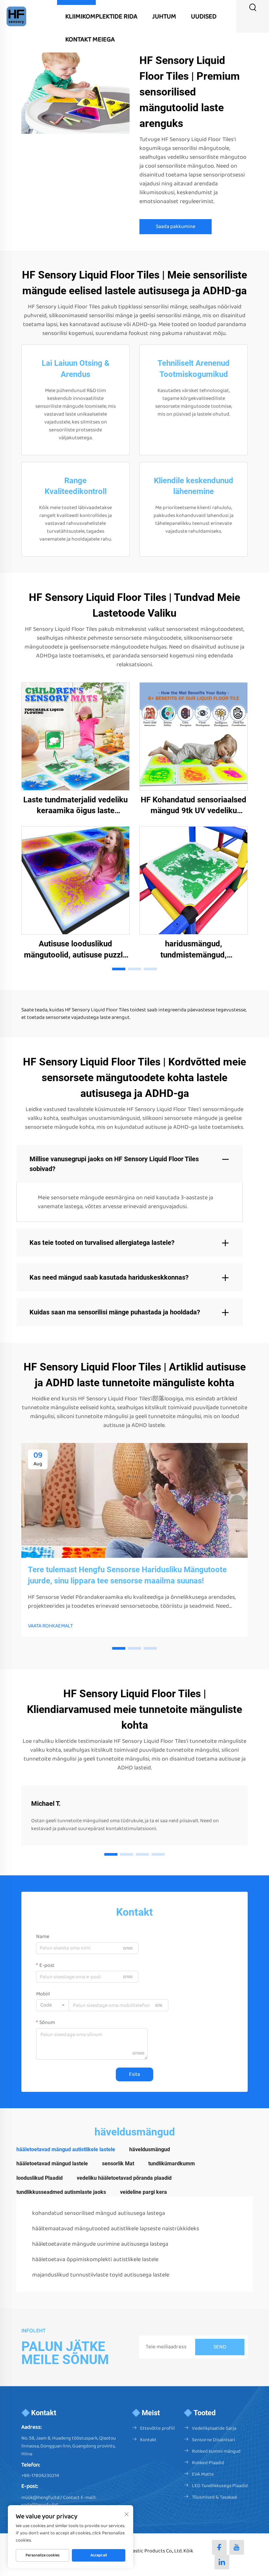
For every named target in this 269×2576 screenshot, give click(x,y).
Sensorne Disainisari (214, 2440)
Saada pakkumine (176, 227)
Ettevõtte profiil (157, 2428)
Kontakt (148, 2440)
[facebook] (219, 2547)
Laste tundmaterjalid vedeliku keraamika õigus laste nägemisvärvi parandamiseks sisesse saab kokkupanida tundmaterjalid (75, 806)
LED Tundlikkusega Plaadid (220, 2486)
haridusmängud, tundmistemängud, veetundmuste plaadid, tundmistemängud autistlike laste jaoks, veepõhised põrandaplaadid (194, 950)
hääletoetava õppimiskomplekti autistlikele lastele (95, 2259)
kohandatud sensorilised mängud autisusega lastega (99, 2213)
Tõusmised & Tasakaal (215, 2497)
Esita (134, 2074)
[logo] (16, 16)
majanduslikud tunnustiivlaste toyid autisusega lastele (101, 2275)
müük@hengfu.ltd (40, 2498)
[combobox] (52, 2005)
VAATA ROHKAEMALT (50, 1626)
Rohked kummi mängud (216, 2451)
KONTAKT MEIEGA (90, 39)
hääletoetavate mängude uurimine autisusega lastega (100, 2244)
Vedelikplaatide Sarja (214, 2428)
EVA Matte (203, 2474)
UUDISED (204, 16)
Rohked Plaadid (208, 2463)
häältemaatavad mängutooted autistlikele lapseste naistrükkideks (116, 2229)
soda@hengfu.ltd (40, 2505)
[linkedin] (222, 2562)
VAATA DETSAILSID (75, 736)
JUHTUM (164, 16)
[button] (119, 969)
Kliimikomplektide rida (101, 16)
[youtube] (237, 2547)
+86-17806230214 (40, 2476)
